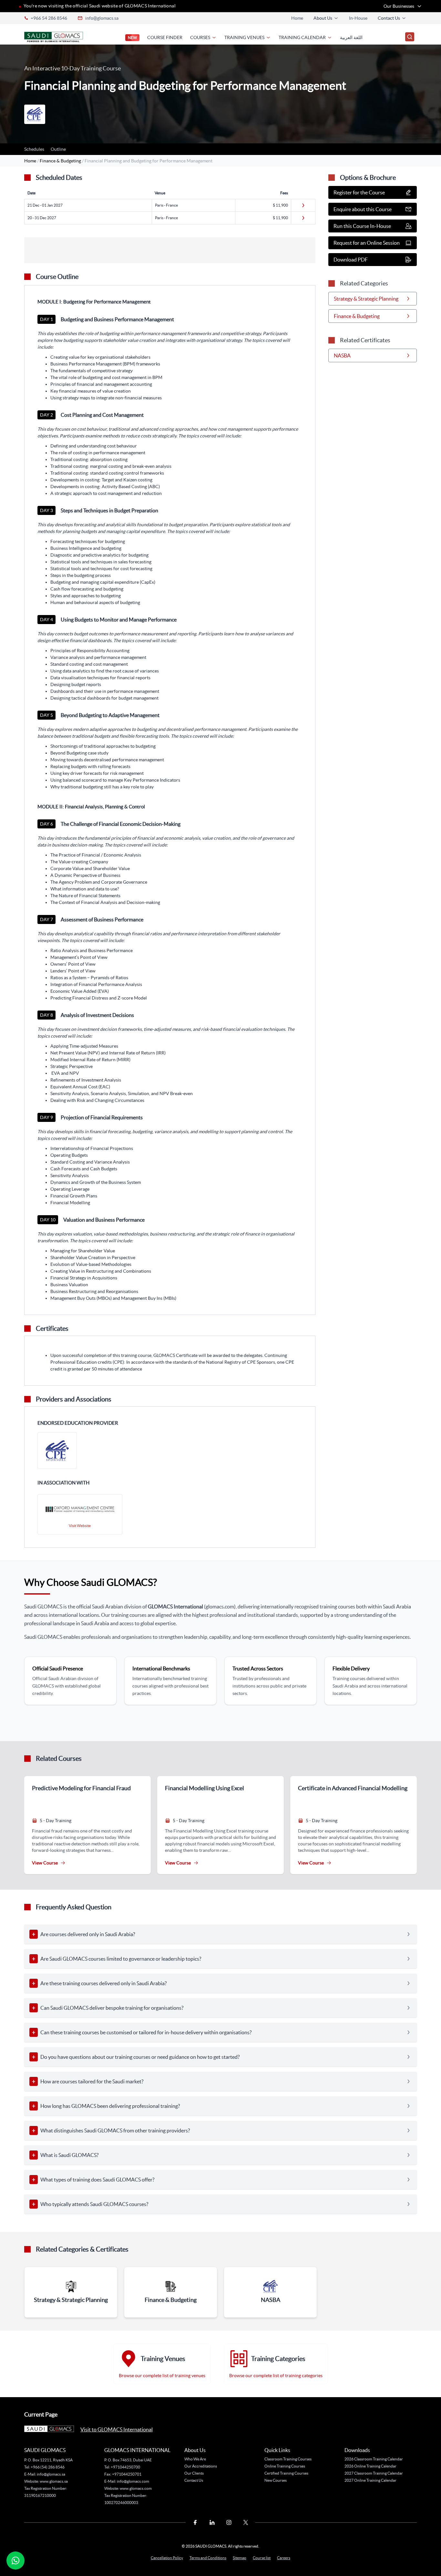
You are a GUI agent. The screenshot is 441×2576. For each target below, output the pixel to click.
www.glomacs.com (136, 2488)
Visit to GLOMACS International (117, 2429)
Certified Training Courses (286, 2473)
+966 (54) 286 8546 (48, 2467)
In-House (358, 18)
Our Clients (194, 2473)
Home (297, 18)
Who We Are (195, 2459)
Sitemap (240, 2558)
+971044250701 (127, 2474)
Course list (262, 2558)
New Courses (276, 2480)
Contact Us (194, 2480)
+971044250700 (125, 2467)
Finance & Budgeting (61, 161)
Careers (284, 2558)
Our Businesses (399, 6)
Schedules (34, 149)
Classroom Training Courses (288, 2459)
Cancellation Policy (167, 2558)
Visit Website (80, 1526)
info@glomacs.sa (102, 18)
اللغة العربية (351, 37)
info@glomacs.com (133, 2481)
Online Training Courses (285, 2466)
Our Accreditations (201, 2466)
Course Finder (165, 37)
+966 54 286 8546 (49, 18)
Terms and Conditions (208, 2558)
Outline (58, 149)
